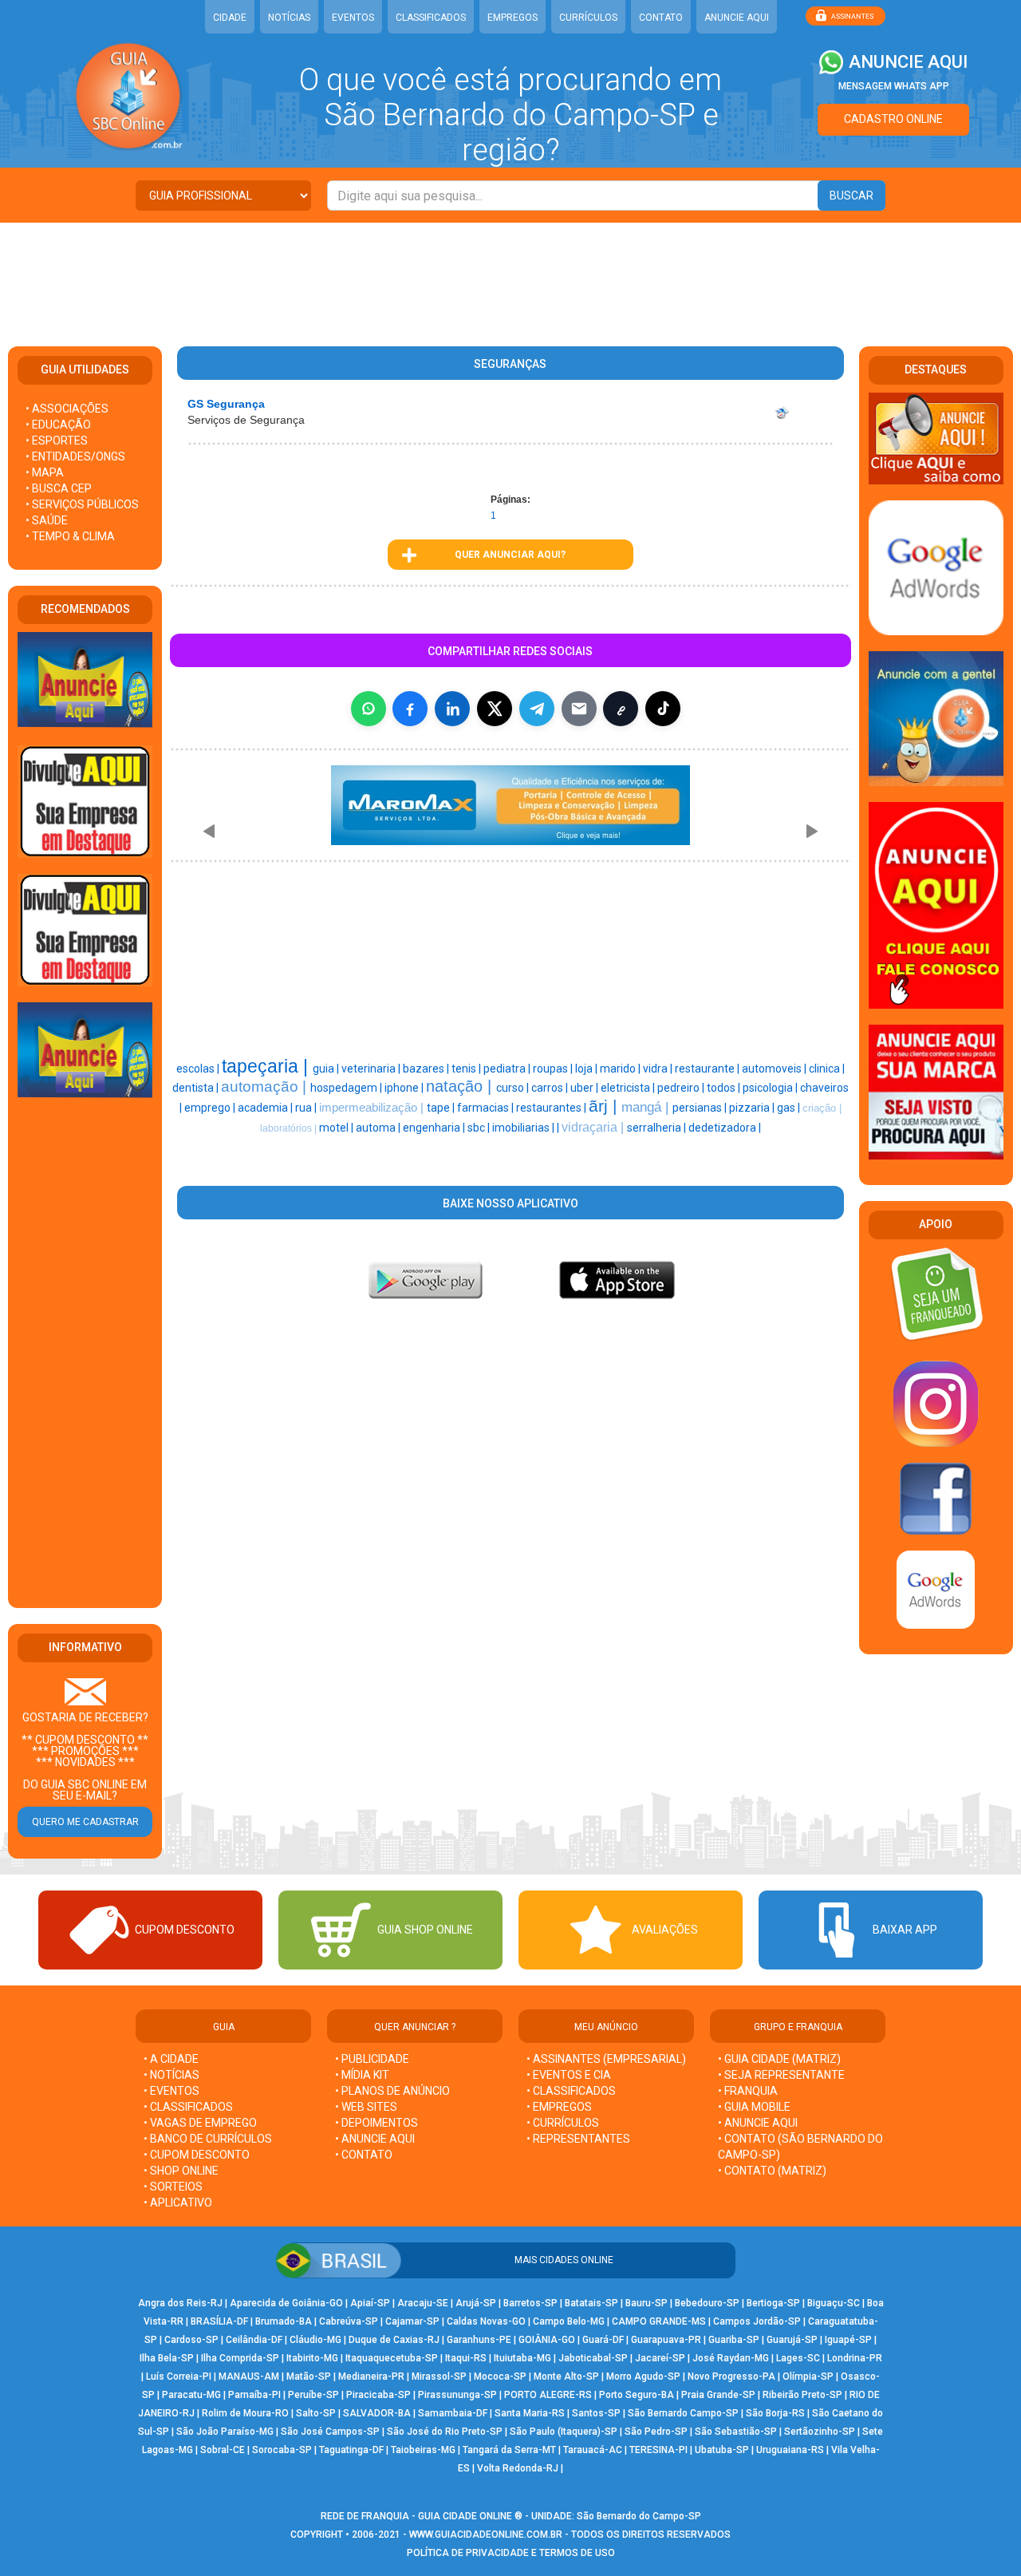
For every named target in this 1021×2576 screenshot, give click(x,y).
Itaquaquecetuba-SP (392, 2358)
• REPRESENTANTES (578, 2139)
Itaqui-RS (466, 2358)
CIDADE (230, 18)
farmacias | (487, 1108)
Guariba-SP (734, 2340)
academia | (266, 1108)
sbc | (480, 1128)
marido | (621, 1069)
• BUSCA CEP (59, 488)
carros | (551, 1088)
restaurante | (708, 1069)
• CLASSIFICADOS (188, 2107)
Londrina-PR (855, 2358)
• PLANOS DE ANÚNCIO (392, 2091)
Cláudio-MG (315, 2340)
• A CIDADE (171, 2059)
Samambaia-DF (453, 2413)
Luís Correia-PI (179, 2376)
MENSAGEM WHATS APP (894, 86)
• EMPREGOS (559, 2107)
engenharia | (435, 1128)
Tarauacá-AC (593, 2450)
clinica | (827, 1069)
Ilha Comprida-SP (240, 2358)
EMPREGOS (512, 18)
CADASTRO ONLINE (893, 119)
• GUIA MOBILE (754, 2107)
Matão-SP (309, 2376)
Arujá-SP (476, 2303)
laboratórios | (290, 1128)
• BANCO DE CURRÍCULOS (208, 2139)
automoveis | (775, 1069)
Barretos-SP (530, 2303)
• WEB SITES (366, 2107)
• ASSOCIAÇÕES (67, 409)
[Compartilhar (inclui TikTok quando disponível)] (663, 709)
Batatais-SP (591, 2303)
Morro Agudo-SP (643, 2376)
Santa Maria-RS (530, 2413)
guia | (327, 1069)
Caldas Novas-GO (486, 2321)
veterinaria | (372, 1069)
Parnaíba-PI (254, 2395)
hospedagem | (347, 1088)
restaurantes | (552, 1108)
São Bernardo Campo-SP (683, 2413)
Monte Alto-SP (566, 2376)
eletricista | (629, 1088)
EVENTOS (353, 18)
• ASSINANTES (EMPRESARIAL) (606, 2059)
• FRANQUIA (749, 2091)
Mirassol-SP (439, 2376)
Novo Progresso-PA (731, 2376)
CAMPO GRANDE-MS (659, 2321)
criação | (822, 1108)
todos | (725, 1088)
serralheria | (658, 1128)
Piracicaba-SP (378, 2395)
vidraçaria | (594, 1127)
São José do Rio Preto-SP (445, 2432)
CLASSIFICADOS (431, 18)
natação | (461, 1086)
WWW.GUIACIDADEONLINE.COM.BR (486, 2535)
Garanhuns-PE (479, 2340)
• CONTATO (364, 2155)
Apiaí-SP (370, 2303)
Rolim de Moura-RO (245, 2413)
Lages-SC (798, 2358)
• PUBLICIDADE (372, 2059)
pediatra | (508, 1069)
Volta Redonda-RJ (518, 2468)
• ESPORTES (57, 441)
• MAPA (45, 472)
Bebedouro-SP (707, 2303)
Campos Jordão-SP (757, 2321)
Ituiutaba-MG (522, 2358)
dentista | (197, 1088)
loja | (587, 1069)
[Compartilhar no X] (495, 709)
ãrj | (605, 1106)
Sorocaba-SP (282, 2450)
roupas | (554, 1069)
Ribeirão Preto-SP (802, 2395)
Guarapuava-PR (666, 2340)
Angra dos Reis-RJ (180, 2303)
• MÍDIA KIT (362, 2075)
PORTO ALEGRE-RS (548, 2395)
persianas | (701, 1108)
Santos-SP (596, 2413)
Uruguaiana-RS (790, 2450)
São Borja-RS (775, 2413)
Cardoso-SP (191, 2340)
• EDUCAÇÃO (58, 425)
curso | (514, 1088)
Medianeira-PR (371, 2376)
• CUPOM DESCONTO (197, 2155)
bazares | (427, 1069)
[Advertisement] (510, 275)
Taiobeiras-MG (423, 2450)
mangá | (647, 1107)
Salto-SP (316, 2413)
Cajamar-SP (412, 2321)
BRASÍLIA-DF (219, 2321)
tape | (442, 1108)
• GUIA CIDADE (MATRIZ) (779, 2059)
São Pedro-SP (656, 2432)
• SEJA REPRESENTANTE (783, 2075)
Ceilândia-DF (254, 2340)
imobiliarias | (524, 1128)
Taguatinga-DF (351, 2450)
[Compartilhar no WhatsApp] (369, 709)
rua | (307, 1108)
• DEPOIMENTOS (376, 2123)
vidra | (659, 1069)
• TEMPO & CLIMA (70, 536)
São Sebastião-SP (736, 2432)
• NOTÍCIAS (171, 2075)
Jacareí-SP (660, 2358)
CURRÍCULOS (588, 18)
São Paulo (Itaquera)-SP (564, 2432)
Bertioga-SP (773, 2303)
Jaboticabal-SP (593, 2358)
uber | (585, 1088)
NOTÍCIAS (289, 18)
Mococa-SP (500, 2376)
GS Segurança (226, 404)
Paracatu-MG (191, 2395)
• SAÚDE (47, 520)
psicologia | (771, 1088)
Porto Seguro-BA (637, 2395)
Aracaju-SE (423, 2303)
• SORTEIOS (173, 2187)
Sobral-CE (223, 2450)
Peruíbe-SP (313, 2395)
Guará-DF (603, 2340)
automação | (266, 1087)
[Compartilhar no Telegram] (537, 709)
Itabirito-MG (312, 2358)
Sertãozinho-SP (820, 2432)
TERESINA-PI (658, 2450)
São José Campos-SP (330, 2432)
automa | (379, 1128)
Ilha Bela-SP (167, 2358)
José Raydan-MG (731, 2358)
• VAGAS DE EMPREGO (200, 2123)
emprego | (211, 1108)
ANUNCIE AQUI (737, 18)
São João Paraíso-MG (225, 2432)
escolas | (199, 1069)
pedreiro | (682, 1088)
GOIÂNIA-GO (547, 2340)
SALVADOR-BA (377, 2413)
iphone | (405, 1088)
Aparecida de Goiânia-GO (286, 2303)
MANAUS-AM (249, 2376)
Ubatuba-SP (722, 2450)
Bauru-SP (647, 2303)
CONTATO (661, 18)
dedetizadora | (725, 1128)
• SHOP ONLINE (181, 2171)
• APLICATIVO (178, 2203)
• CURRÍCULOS (563, 2123)
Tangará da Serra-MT (509, 2450)
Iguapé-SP (848, 2340)
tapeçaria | (267, 1066)
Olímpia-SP (808, 2376)
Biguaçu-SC (834, 2303)
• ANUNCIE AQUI (375, 2139)
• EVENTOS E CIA (569, 2075)
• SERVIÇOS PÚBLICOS (82, 504)
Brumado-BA (284, 2321)
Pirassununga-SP (457, 2395)
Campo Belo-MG (569, 2321)
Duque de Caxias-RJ (394, 2340)
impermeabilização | (373, 1108)
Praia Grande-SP (718, 2395)
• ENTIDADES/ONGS (75, 456)
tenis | (467, 1069)
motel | (337, 1128)
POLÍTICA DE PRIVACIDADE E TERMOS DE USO (511, 2553)
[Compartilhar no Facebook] (410, 709)
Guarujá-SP (792, 2340)
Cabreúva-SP (349, 2321)
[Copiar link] (621, 709)
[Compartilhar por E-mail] (579, 709)
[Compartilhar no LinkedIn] (452, 709)
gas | (790, 1108)
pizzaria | (753, 1108)
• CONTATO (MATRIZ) (772, 2171)
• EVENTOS (171, 2091)
